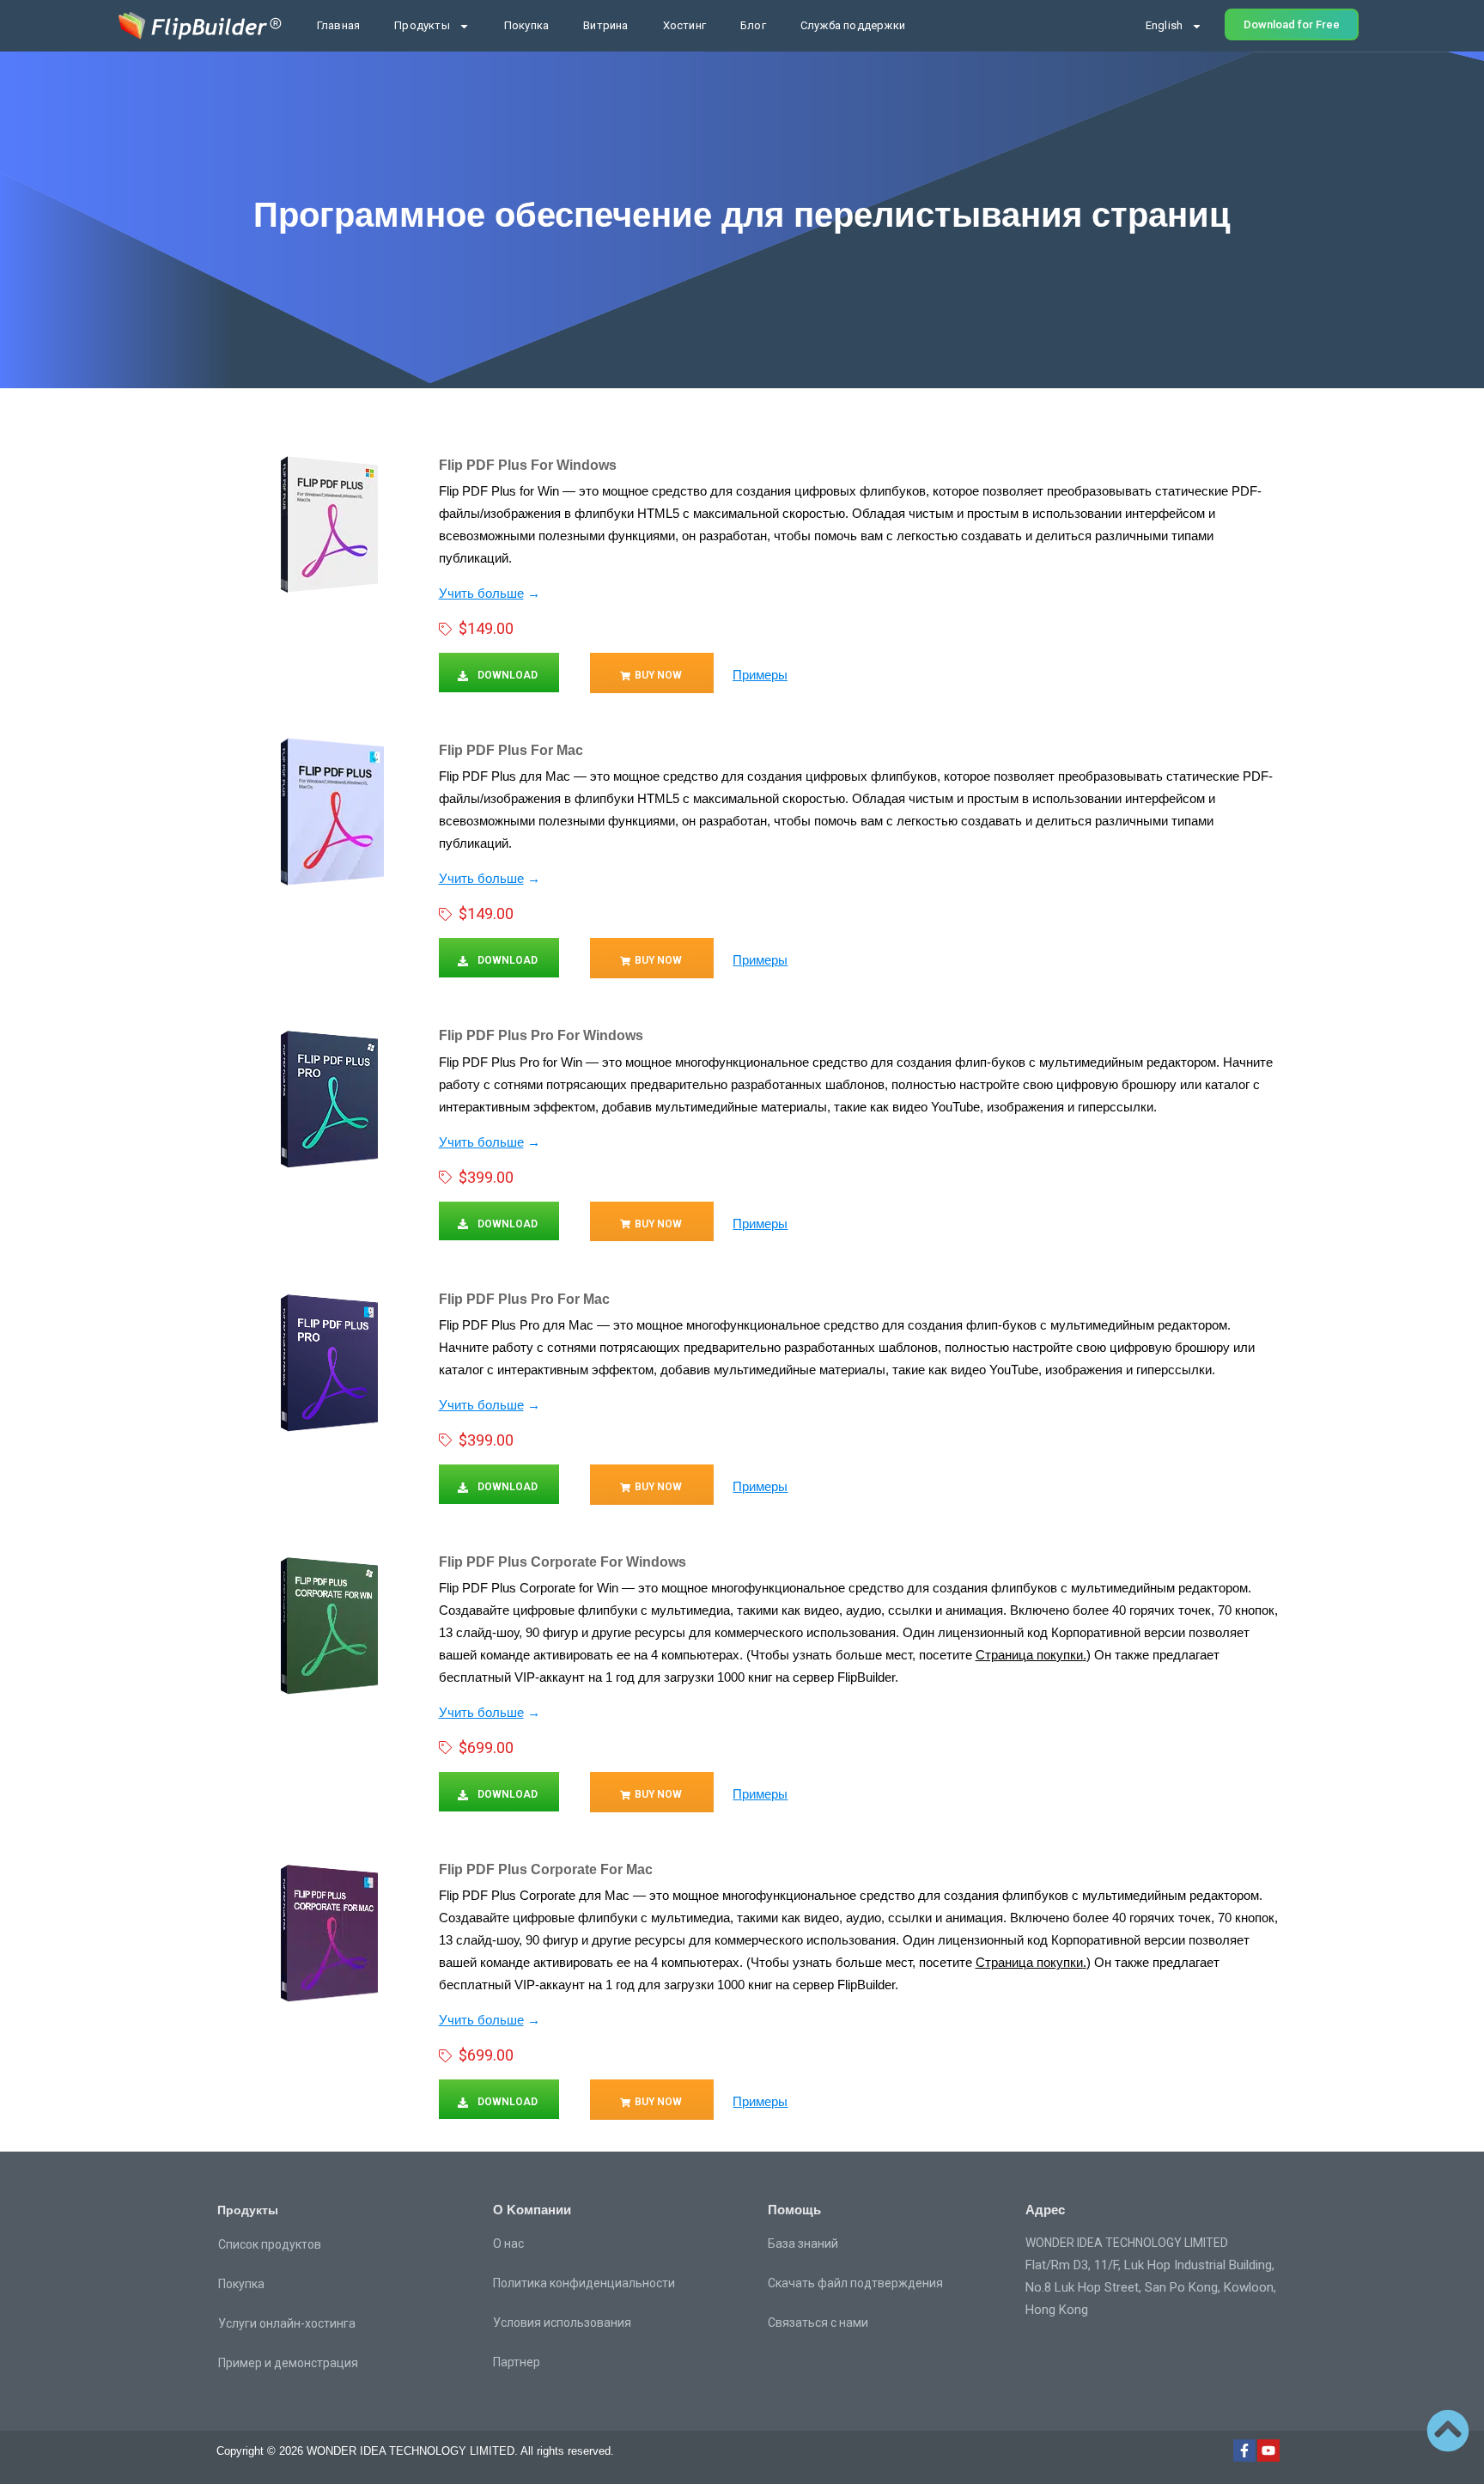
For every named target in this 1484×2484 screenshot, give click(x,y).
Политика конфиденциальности (584, 2283)
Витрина (605, 25)
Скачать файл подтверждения (855, 2283)
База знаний (803, 2244)
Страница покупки (1029, 1655)
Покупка (526, 25)
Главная (338, 25)
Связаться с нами (818, 2323)
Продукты (422, 25)
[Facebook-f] (1244, 2451)
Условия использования (562, 2323)
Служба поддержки (853, 25)
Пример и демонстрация (288, 2363)
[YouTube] (1268, 2451)
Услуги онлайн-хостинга (287, 2323)
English (1164, 25)
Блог (753, 25)
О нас (508, 2244)
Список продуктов (270, 2244)
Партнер (517, 2362)
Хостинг (684, 25)
